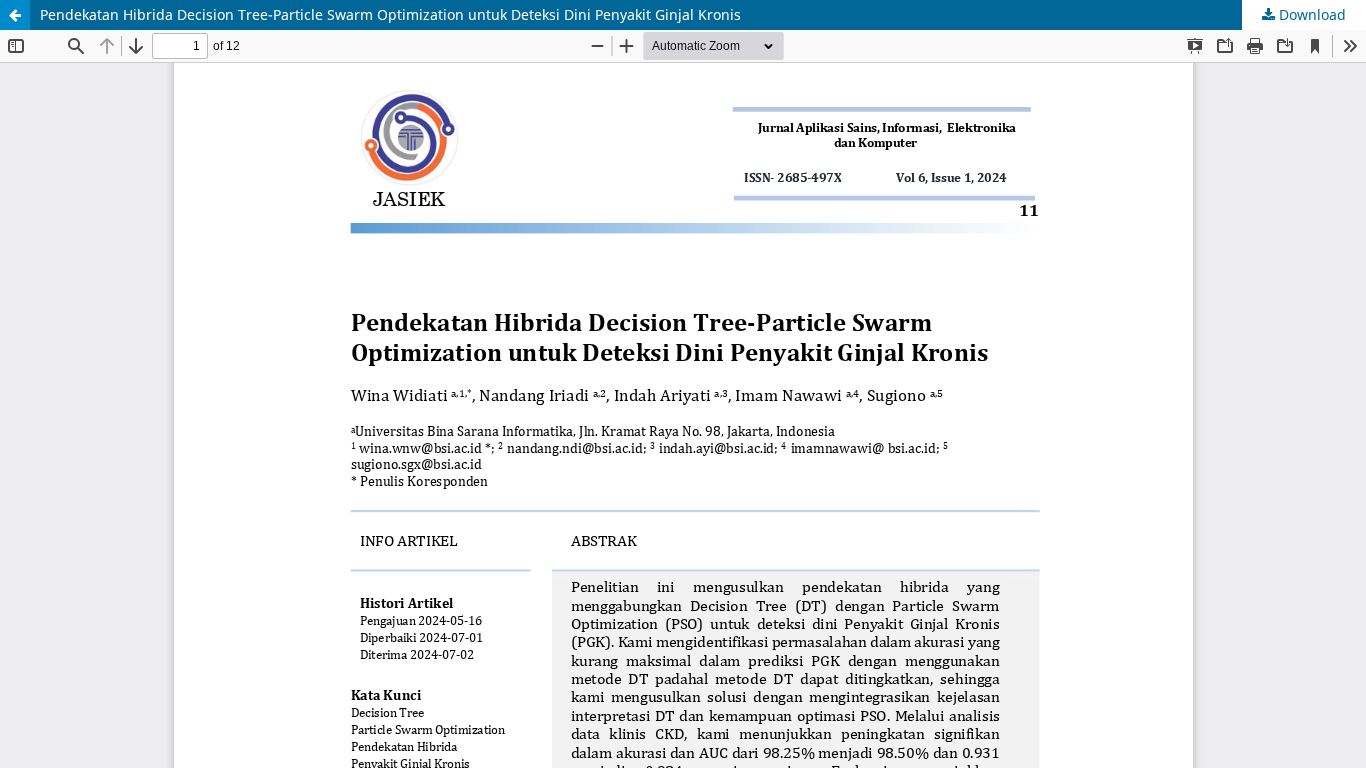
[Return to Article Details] (15, 15)
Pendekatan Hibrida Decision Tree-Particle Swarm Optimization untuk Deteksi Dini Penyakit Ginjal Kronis (390, 14)
